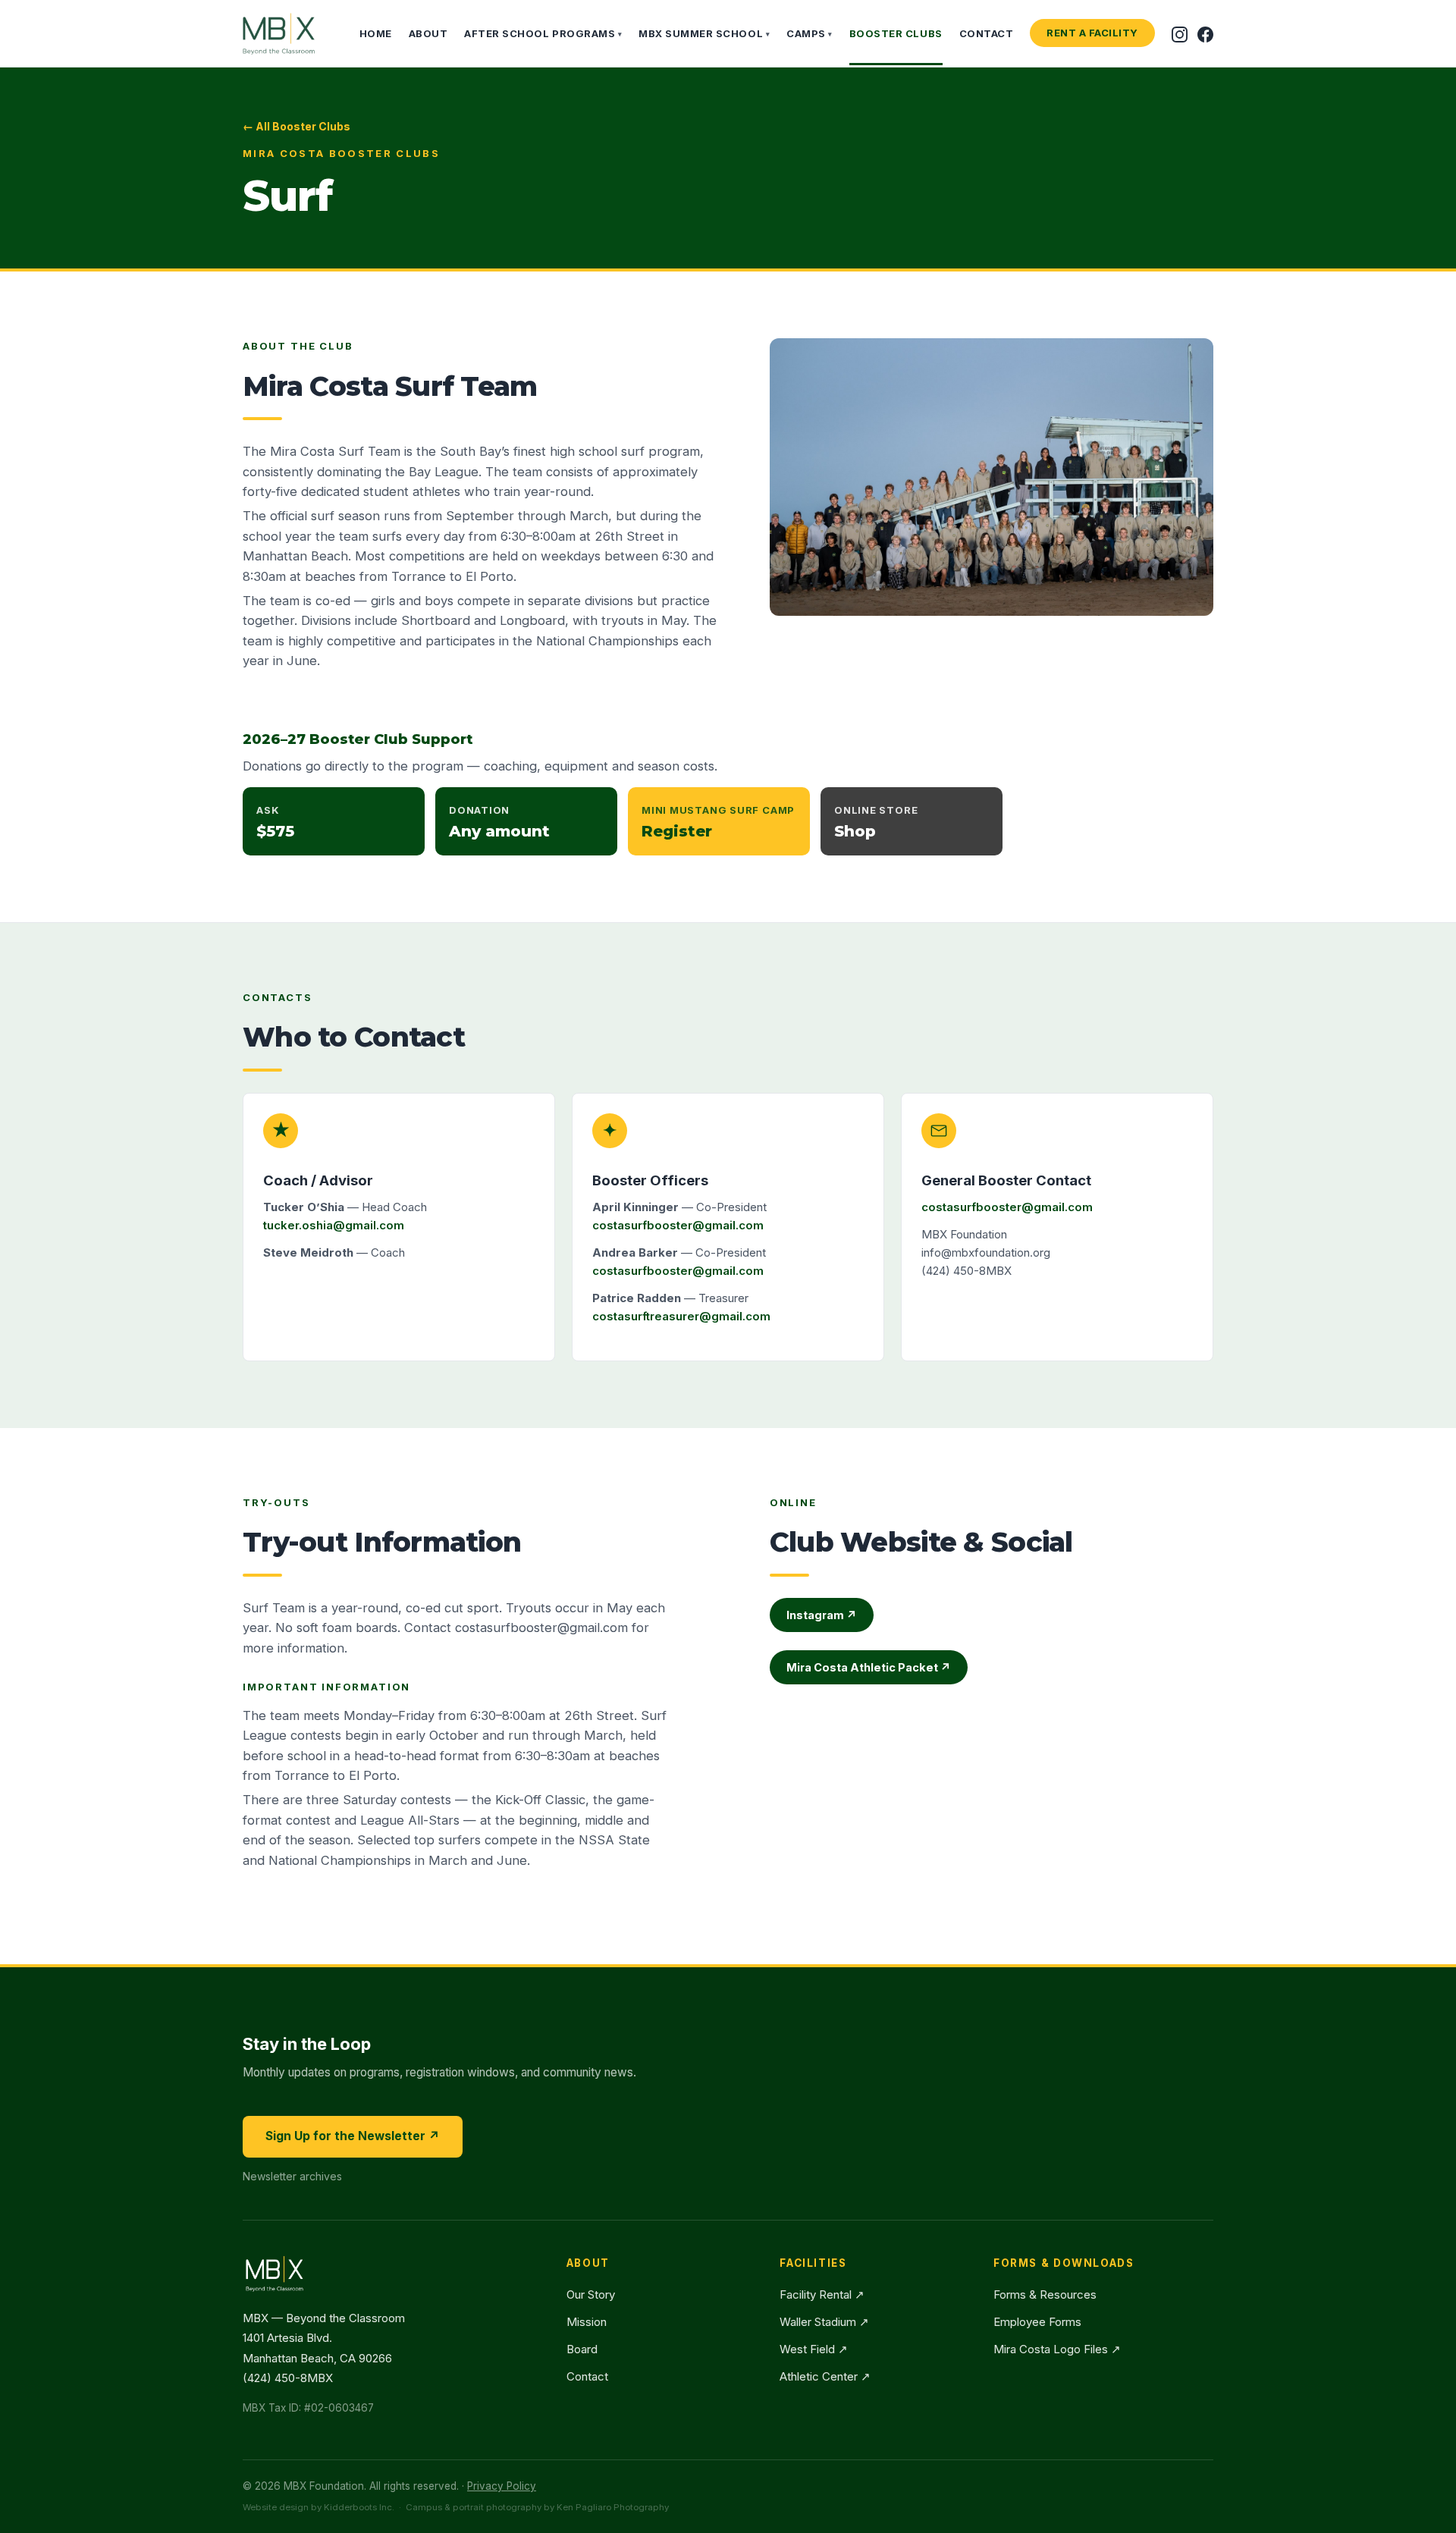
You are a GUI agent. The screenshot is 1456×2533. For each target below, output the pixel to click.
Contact (987, 33)
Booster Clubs (896, 33)
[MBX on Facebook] (1205, 33)
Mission (587, 2322)
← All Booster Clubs (297, 126)
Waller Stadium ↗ (824, 2322)
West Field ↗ (814, 2349)
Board (582, 2349)
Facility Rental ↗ (822, 2294)
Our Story (591, 2294)
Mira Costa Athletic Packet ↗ (869, 1667)
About (428, 33)
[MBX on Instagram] (1180, 33)
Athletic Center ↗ (825, 2376)
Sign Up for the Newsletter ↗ (353, 2136)
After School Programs (543, 33)
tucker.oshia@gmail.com (334, 1225)
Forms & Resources (1045, 2294)
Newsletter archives (292, 2176)
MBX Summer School (704, 33)
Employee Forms (1037, 2322)
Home (376, 33)
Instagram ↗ (822, 1615)
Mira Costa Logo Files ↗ (1057, 2349)
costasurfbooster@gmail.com (678, 1225)
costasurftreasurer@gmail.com (681, 1316)
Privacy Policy (502, 2486)
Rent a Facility (1092, 33)
